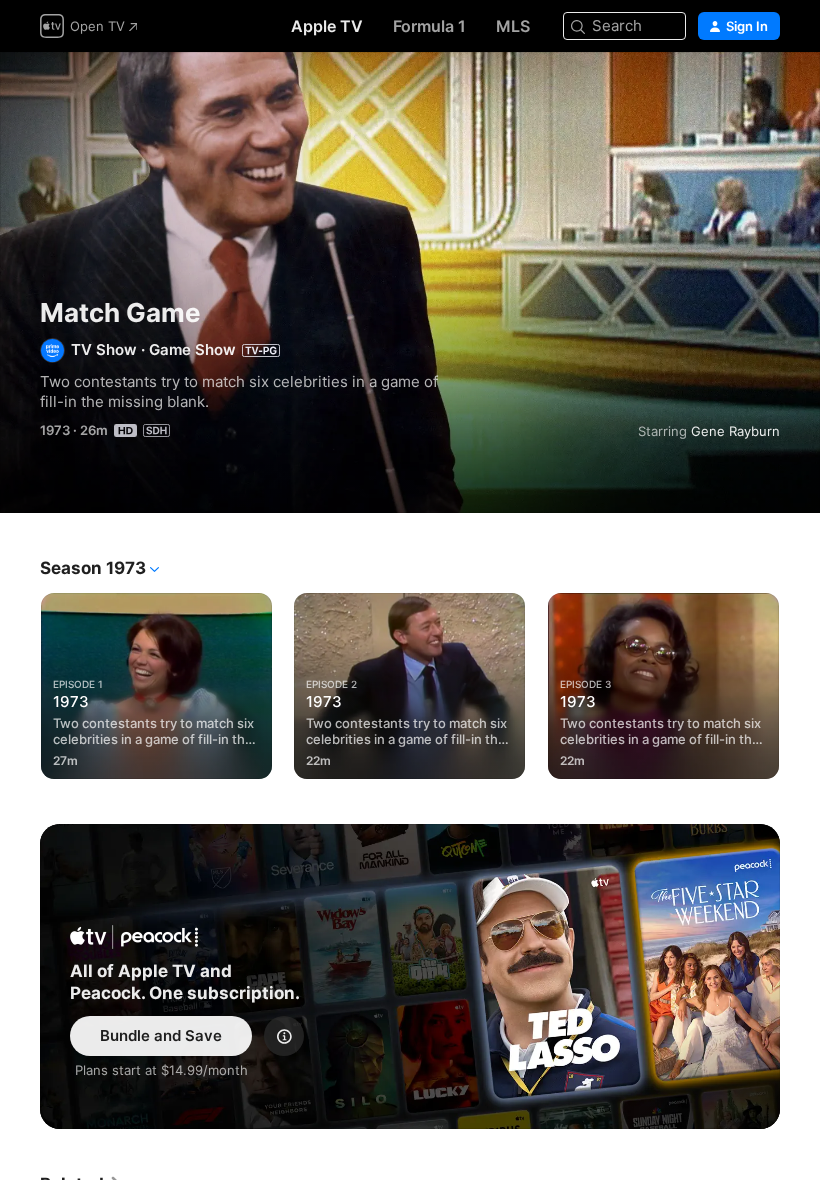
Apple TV (327, 26)
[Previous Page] (20, 682)
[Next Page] (800, 682)
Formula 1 (429, 26)
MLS (513, 26)
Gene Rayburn (735, 431)
